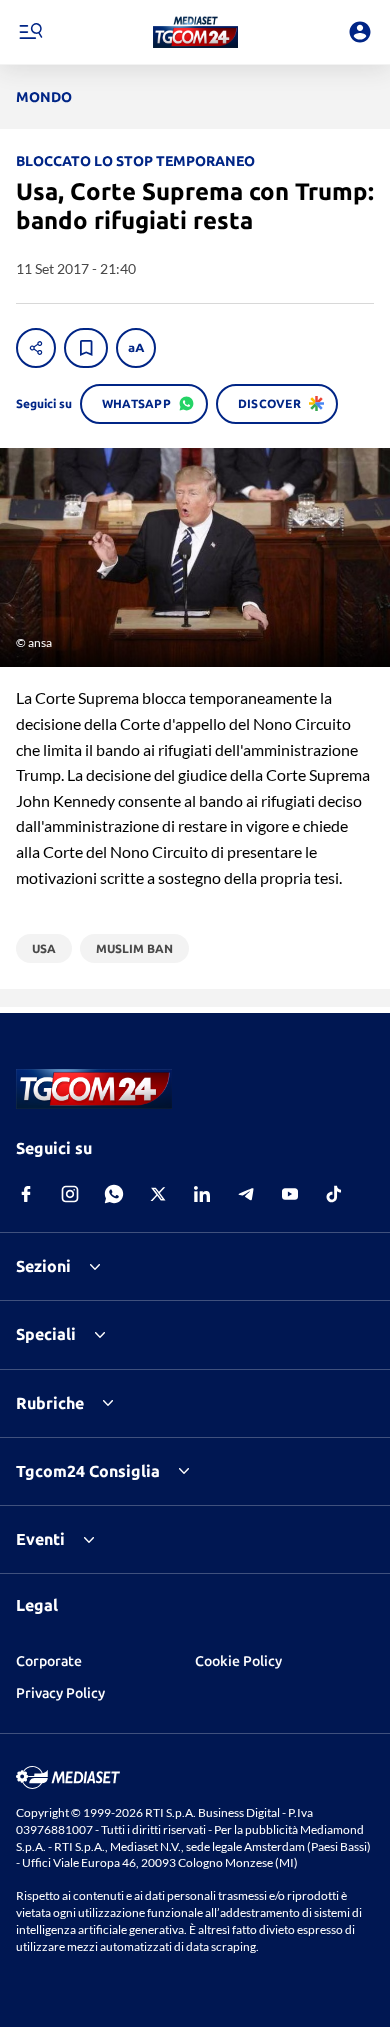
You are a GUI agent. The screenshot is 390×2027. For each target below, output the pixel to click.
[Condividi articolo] (36, 348)
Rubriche (50, 1403)
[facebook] (26, 1194)
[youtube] (290, 1194)
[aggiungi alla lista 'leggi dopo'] (86, 348)
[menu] (30, 32)
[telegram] (246, 1194)
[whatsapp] (114, 1194)
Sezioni (43, 1266)
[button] (195, 32)
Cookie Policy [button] (238, 1661)
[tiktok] (334, 1194)
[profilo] (360, 32)
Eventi (40, 1539)
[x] (158, 1194)
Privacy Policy (60, 1693)
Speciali (46, 1334)
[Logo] (195, 32)
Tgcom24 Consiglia (88, 1471)
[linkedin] (202, 1194)
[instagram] (70, 1194)
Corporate (49, 1661)
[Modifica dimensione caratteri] (136, 348)
